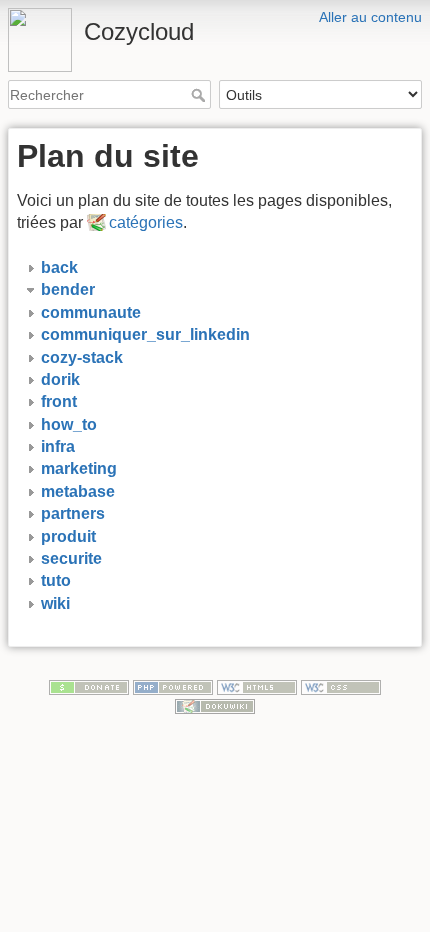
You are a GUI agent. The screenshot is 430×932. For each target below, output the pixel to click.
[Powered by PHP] (173, 686)
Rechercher (200, 95)
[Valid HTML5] (257, 686)
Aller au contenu (370, 17)
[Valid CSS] (341, 686)
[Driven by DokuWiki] (215, 706)
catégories (146, 222)
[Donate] (89, 686)
